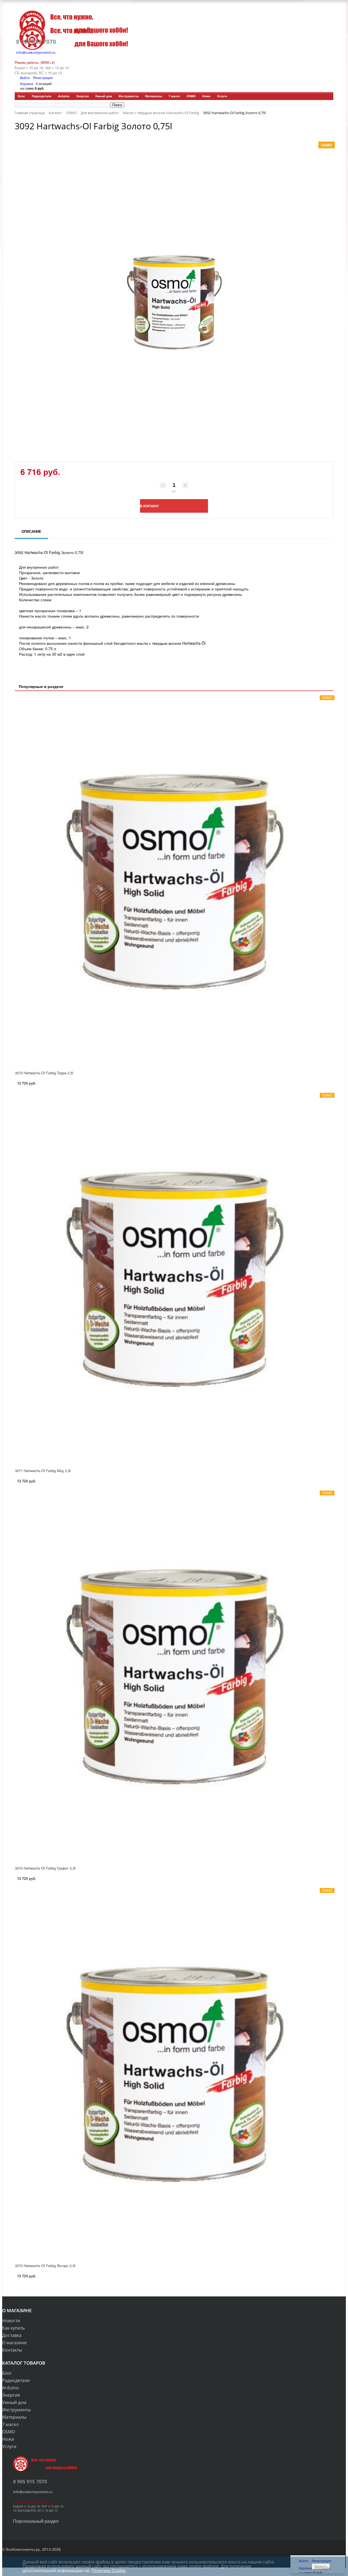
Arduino (64, 96)
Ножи (206, 96)
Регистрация (43, 78)
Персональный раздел (36, 2521)
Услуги (222, 96)
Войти (25, 78)
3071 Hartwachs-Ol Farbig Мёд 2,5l (43, 1471)
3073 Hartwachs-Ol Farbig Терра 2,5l (44, 1073)
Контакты (12, 2350)
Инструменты (129, 96)
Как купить (13, 2328)
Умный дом (104, 96)
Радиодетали (42, 96)
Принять (321, 2566)
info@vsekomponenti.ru (36, 52)
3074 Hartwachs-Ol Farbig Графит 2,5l (45, 1868)
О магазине (14, 2343)
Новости (11, 2321)
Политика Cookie (108, 2570)
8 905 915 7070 (36, 42)
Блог (22, 96)
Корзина (27, 84)
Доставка (12, 2335)
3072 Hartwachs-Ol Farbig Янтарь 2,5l (45, 2266)
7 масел (174, 96)
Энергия (82, 96)
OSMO (191, 96)
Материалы (154, 96)
